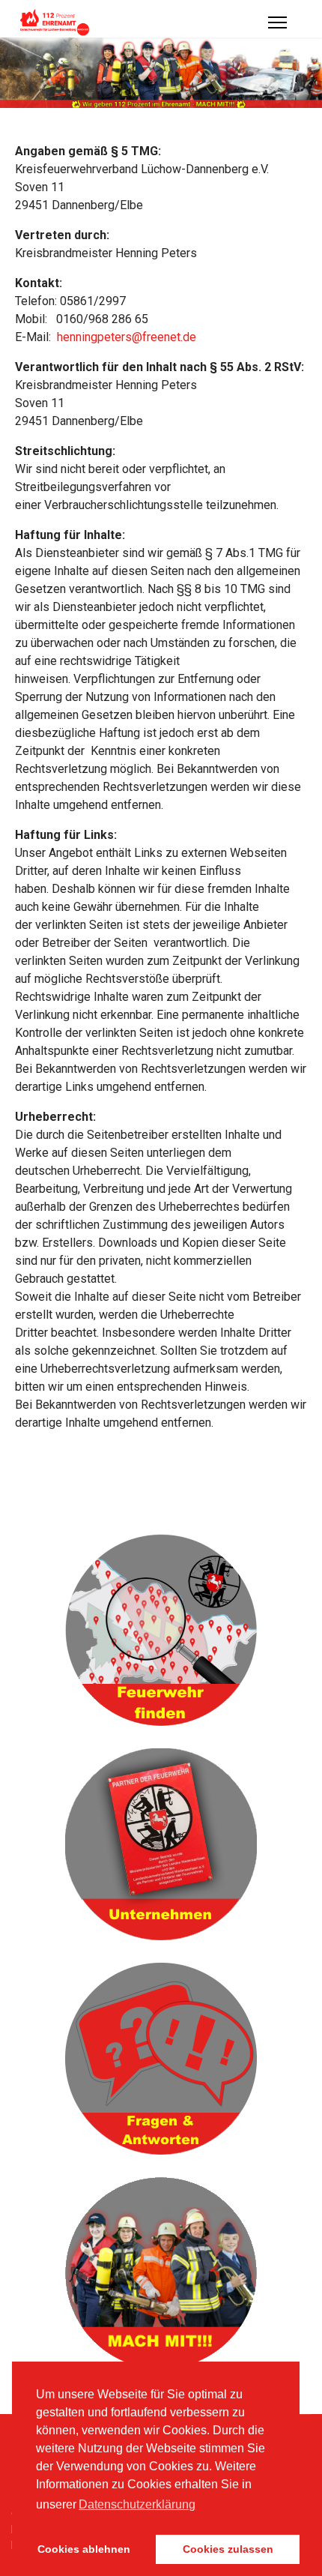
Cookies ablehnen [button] (84, 2549)
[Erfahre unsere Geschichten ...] (161, 2273)
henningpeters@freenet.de (127, 337)
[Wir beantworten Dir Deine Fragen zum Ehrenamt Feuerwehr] (161, 2059)
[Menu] (277, 22)
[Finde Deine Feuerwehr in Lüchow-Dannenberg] (161, 1630)
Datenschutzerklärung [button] (137, 2504)
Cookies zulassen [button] (228, 2549)
